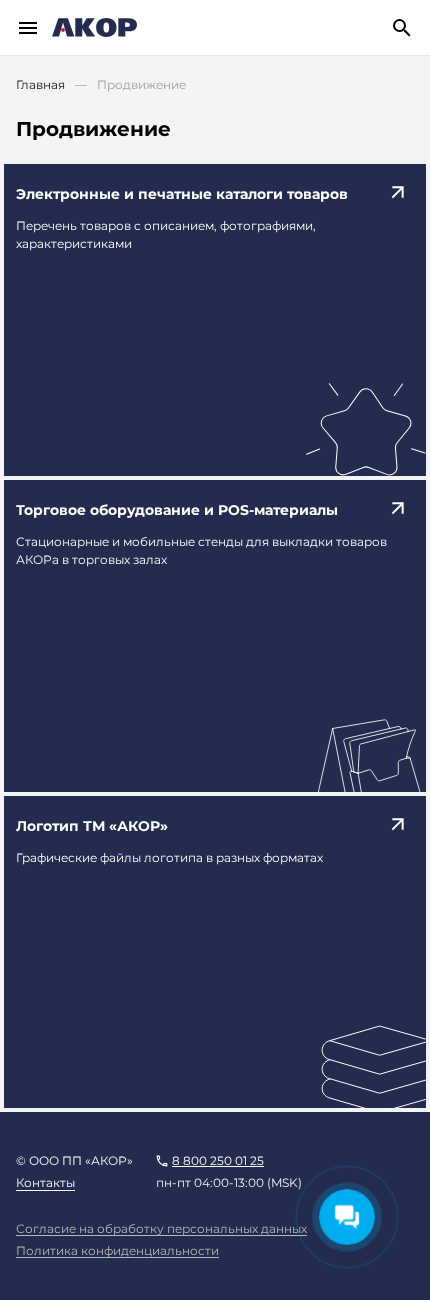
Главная (40, 84)
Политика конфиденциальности (117, 1250)
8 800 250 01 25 (218, 1160)
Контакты (45, 1182)
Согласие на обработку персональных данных (161, 1228)
